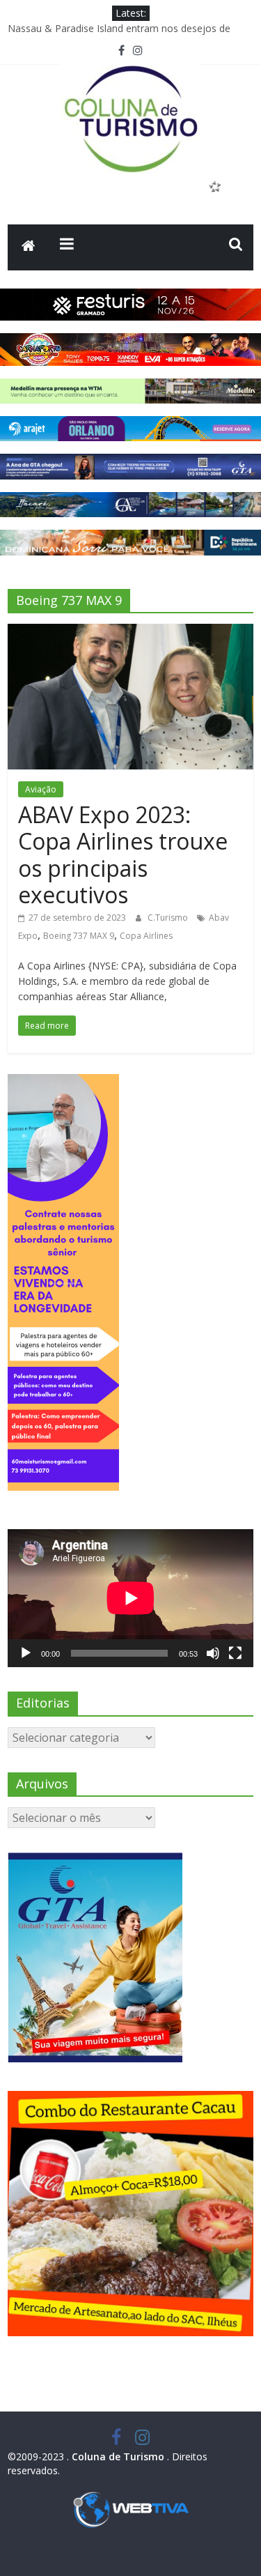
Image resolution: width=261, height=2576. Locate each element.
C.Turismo (169, 918)
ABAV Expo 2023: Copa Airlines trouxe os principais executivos (123, 854)
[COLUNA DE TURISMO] (29, 247)
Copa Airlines (146, 936)
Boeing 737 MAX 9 (79, 936)
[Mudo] (213, 1653)
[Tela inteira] (235, 1653)
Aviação (41, 789)
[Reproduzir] (26, 1653)
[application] (130, 1598)
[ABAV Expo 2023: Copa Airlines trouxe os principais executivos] (130, 632)
